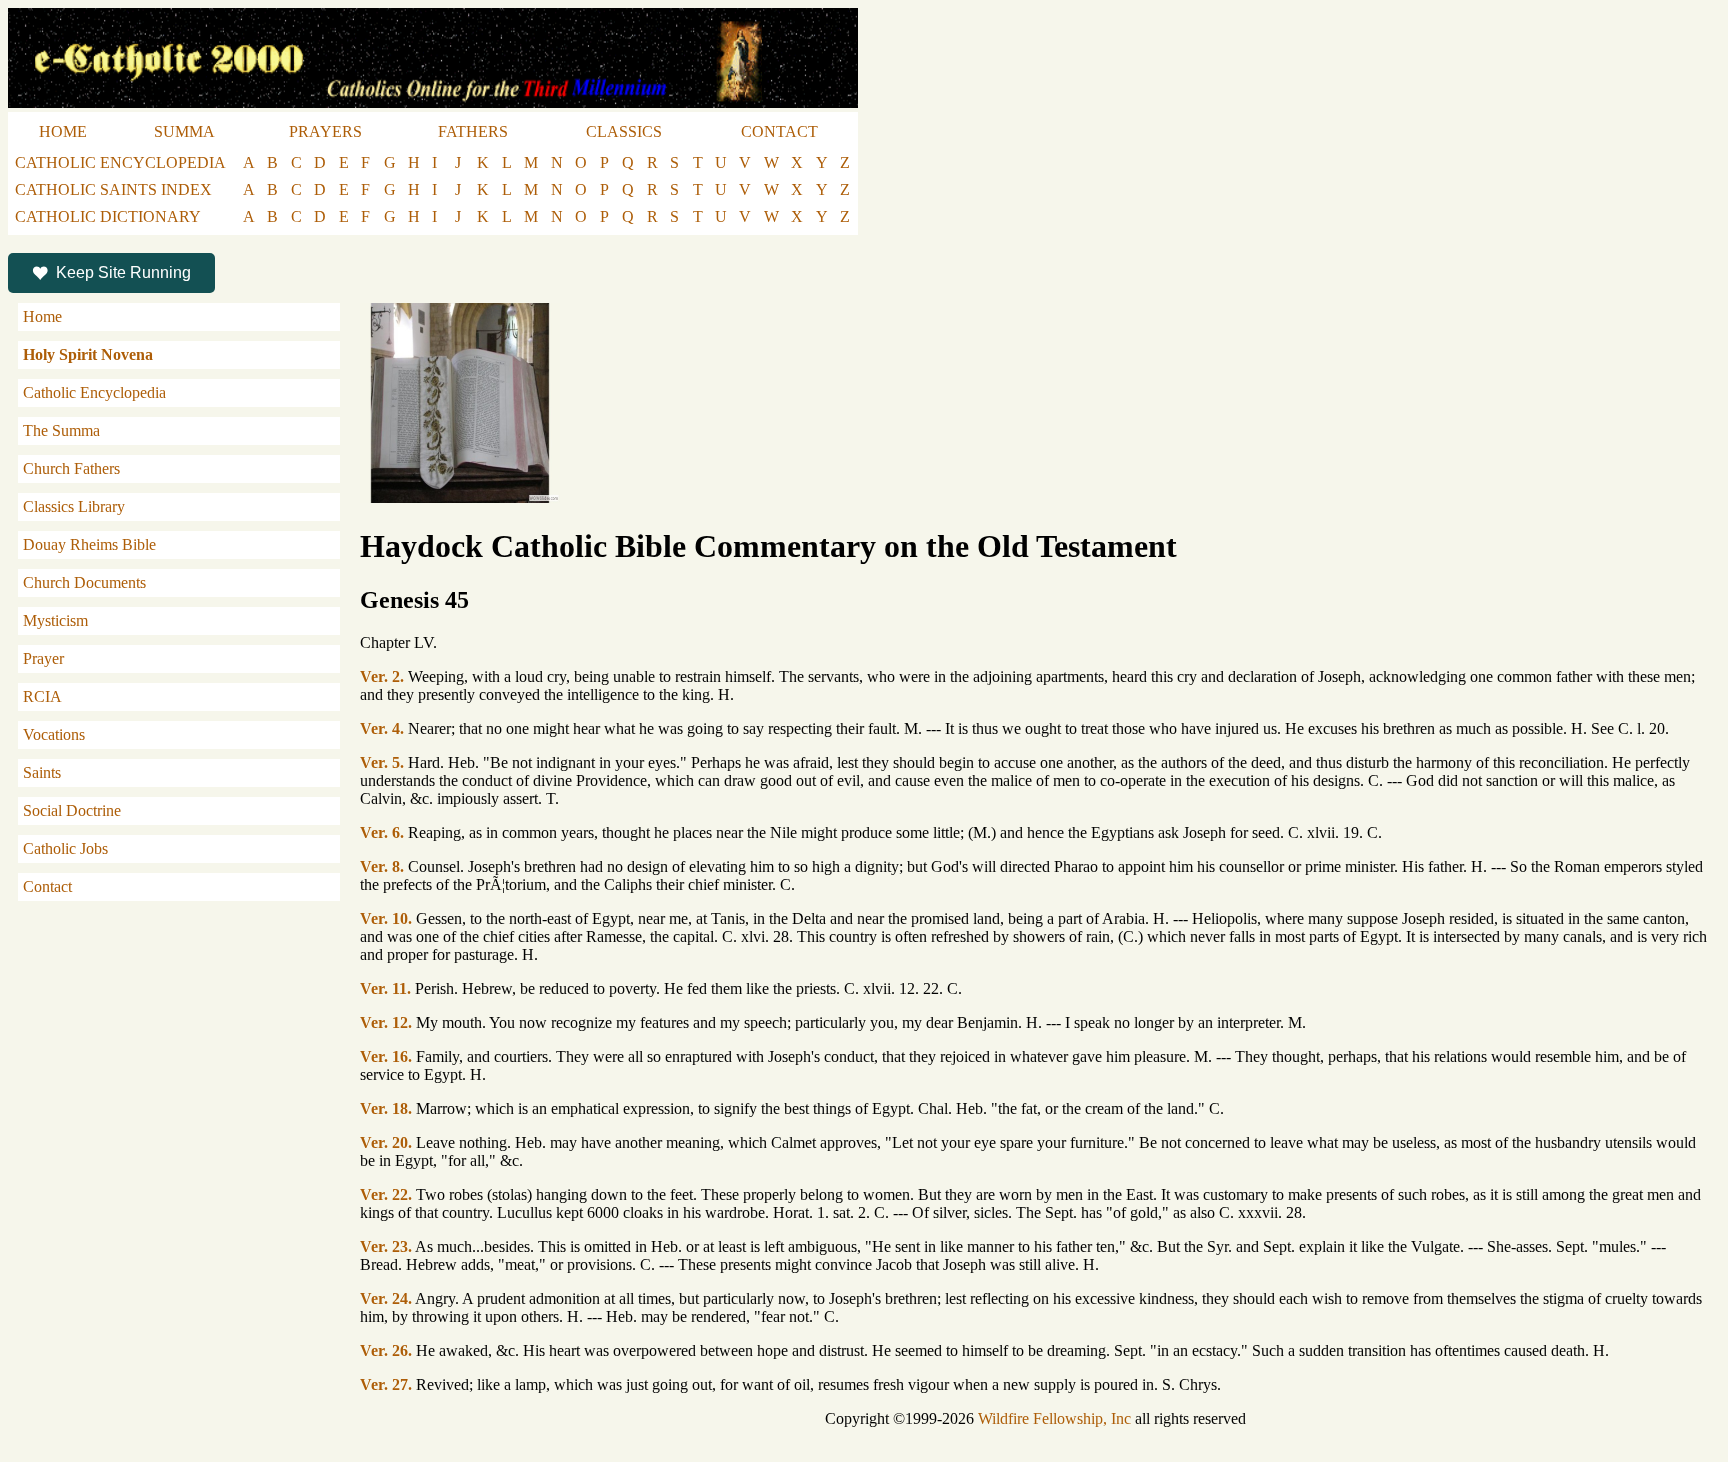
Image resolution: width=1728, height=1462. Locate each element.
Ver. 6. (382, 832)
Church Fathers (71, 468)
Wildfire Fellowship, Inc (1054, 1418)
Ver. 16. (386, 1056)
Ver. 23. (386, 1246)
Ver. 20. (386, 1142)
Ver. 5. (382, 762)
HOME (63, 131)
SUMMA (184, 131)
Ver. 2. (382, 676)
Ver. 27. (386, 1384)
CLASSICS (624, 131)
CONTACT (779, 131)
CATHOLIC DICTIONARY (108, 216)
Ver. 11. (385, 988)
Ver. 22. (386, 1194)
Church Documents (84, 582)
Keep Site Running (123, 272)
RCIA (42, 696)
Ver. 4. (382, 728)
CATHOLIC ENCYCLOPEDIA (120, 162)
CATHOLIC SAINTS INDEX (113, 189)
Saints (42, 772)
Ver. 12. (386, 1022)
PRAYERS (325, 131)
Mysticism (55, 620)
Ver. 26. (386, 1350)
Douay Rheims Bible (89, 544)
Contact (47, 886)
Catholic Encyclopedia (94, 392)
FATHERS (473, 131)
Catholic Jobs (65, 848)
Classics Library (74, 506)
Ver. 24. (386, 1298)
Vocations (54, 734)
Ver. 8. (382, 866)
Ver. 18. (386, 1108)
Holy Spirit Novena (88, 354)
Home (42, 316)
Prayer (43, 658)
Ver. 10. (386, 918)
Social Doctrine (72, 810)
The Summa (61, 430)
